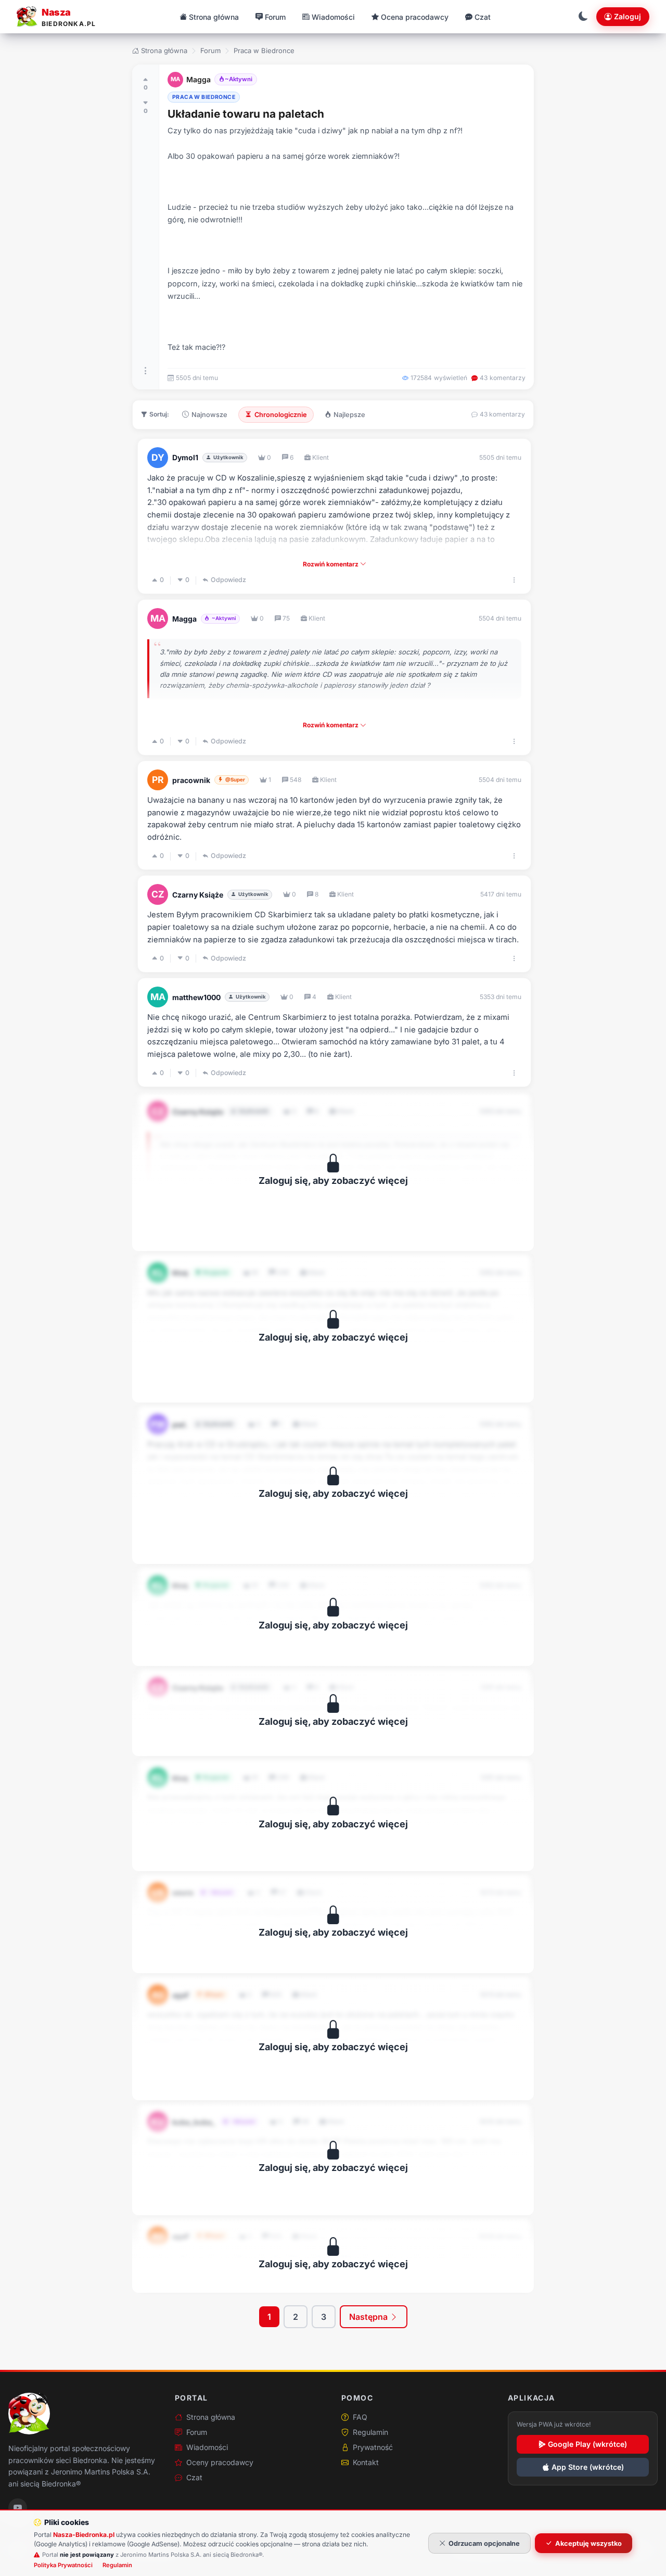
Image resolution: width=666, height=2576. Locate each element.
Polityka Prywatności (63, 2565)
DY (158, 457)
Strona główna (164, 50)
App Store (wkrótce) (588, 2467)
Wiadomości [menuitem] (333, 17)
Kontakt (366, 2462)
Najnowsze (209, 415)
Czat (194, 2477)
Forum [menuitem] (275, 17)
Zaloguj (627, 16)
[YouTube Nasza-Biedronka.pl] (18, 2508)
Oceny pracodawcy (220, 2462)
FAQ (360, 2417)
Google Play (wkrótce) (587, 2444)
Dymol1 (185, 457)
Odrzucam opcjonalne (484, 2543)
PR (158, 780)
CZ (158, 894)
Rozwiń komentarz (331, 564)
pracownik (191, 780)
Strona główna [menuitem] (214, 17)
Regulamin (370, 2432)
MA (175, 79)
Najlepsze (349, 415)
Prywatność (373, 2447)
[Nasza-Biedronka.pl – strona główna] (29, 2414)
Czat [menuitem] (483, 17)
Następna (369, 2317)
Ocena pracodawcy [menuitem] (415, 17)
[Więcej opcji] (146, 371)
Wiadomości (207, 2447)
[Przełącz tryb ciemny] (583, 17)
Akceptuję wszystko (588, 2543)
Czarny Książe (198, 895)
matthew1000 (196, 997)
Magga (198, 79)
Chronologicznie (281, 415)
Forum (210, 50)
